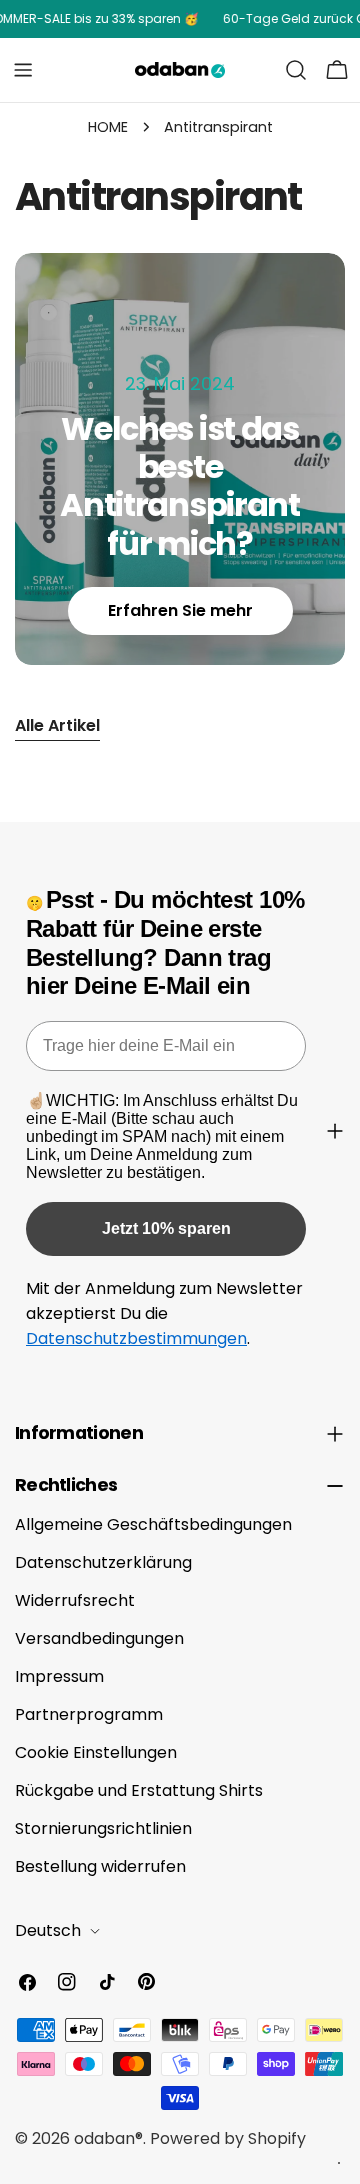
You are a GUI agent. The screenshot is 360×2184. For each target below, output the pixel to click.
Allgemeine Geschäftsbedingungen (153, 1524)
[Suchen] (296, 70)
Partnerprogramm (89, 1714)
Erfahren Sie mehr (180, 610)
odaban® (108, 2138)
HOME (108, 127)
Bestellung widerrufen (100, 1866)
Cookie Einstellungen (96, 1752)
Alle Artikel (57, 725)
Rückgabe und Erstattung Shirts (139, 1790)
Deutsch (48, 1930)
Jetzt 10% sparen (166, 1228)
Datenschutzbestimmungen (136, 1338)
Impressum (59, 1676)
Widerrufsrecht (75, 1600)
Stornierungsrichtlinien (103, 1828)
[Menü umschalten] (23, 70)
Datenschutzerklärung (103, 1562)
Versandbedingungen (99, 1638)
